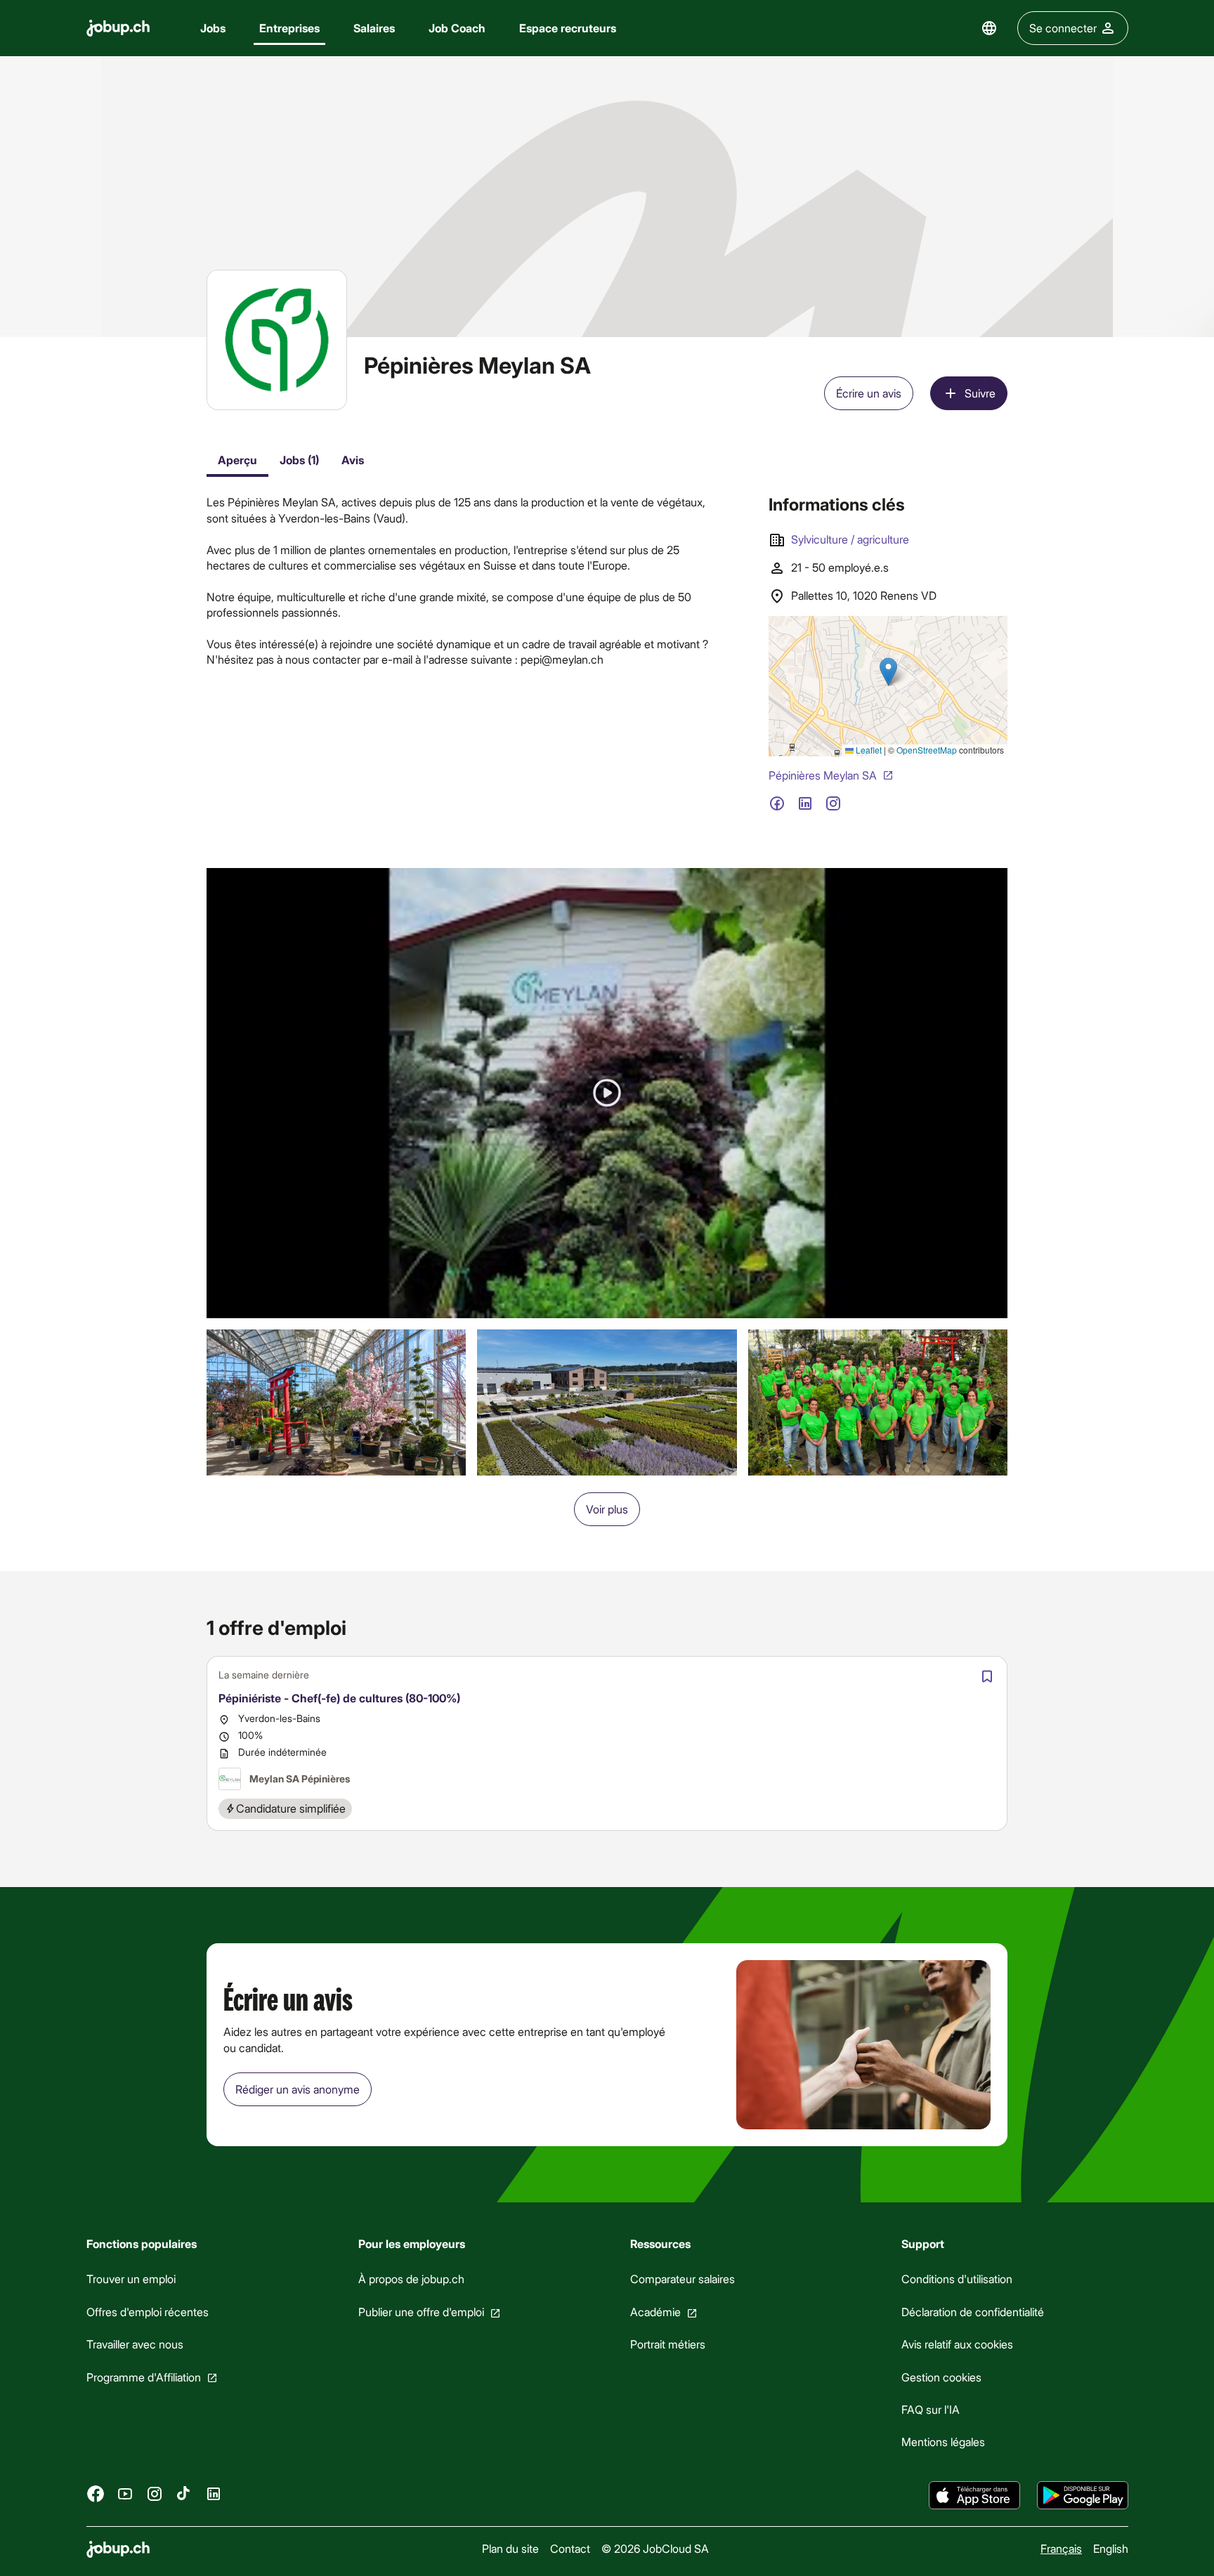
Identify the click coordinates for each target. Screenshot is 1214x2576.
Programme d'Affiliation (144, 2376)
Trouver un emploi (131, 2279)
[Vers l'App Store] (974, 2495)
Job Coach (457, 28)
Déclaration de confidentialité (973, 2312)
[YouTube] (125, 2493)
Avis (353, 460)
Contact (569, 2548)
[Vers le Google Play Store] (1083, 2495)
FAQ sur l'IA (931, 2409)
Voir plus (607, 1509)
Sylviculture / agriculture (850, 539)
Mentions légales (943, 2442)
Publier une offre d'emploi (420, 2312)
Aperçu (237, 460)
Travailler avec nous (135, 2344)
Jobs (213, 28)
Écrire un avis (869, 393)
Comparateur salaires (682, 2279)
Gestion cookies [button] (941, 2376)
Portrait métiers (667, 2344)
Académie (655, 2312)
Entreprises (289, 28)
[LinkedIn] (214, 2493)
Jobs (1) (299, 460)
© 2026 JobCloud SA (654, 2548)
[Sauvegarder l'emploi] (987, 1676)
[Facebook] (96, 2493)
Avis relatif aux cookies (957, 2344)
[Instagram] (155, 2493)
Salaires (374, 28)
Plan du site (510, 2548)
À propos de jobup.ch (411, 2279)
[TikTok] (184, 2493)
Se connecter (1063, 28)
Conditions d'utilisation (957, 2279)
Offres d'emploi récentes (148, 2312)
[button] (607, 1093)
